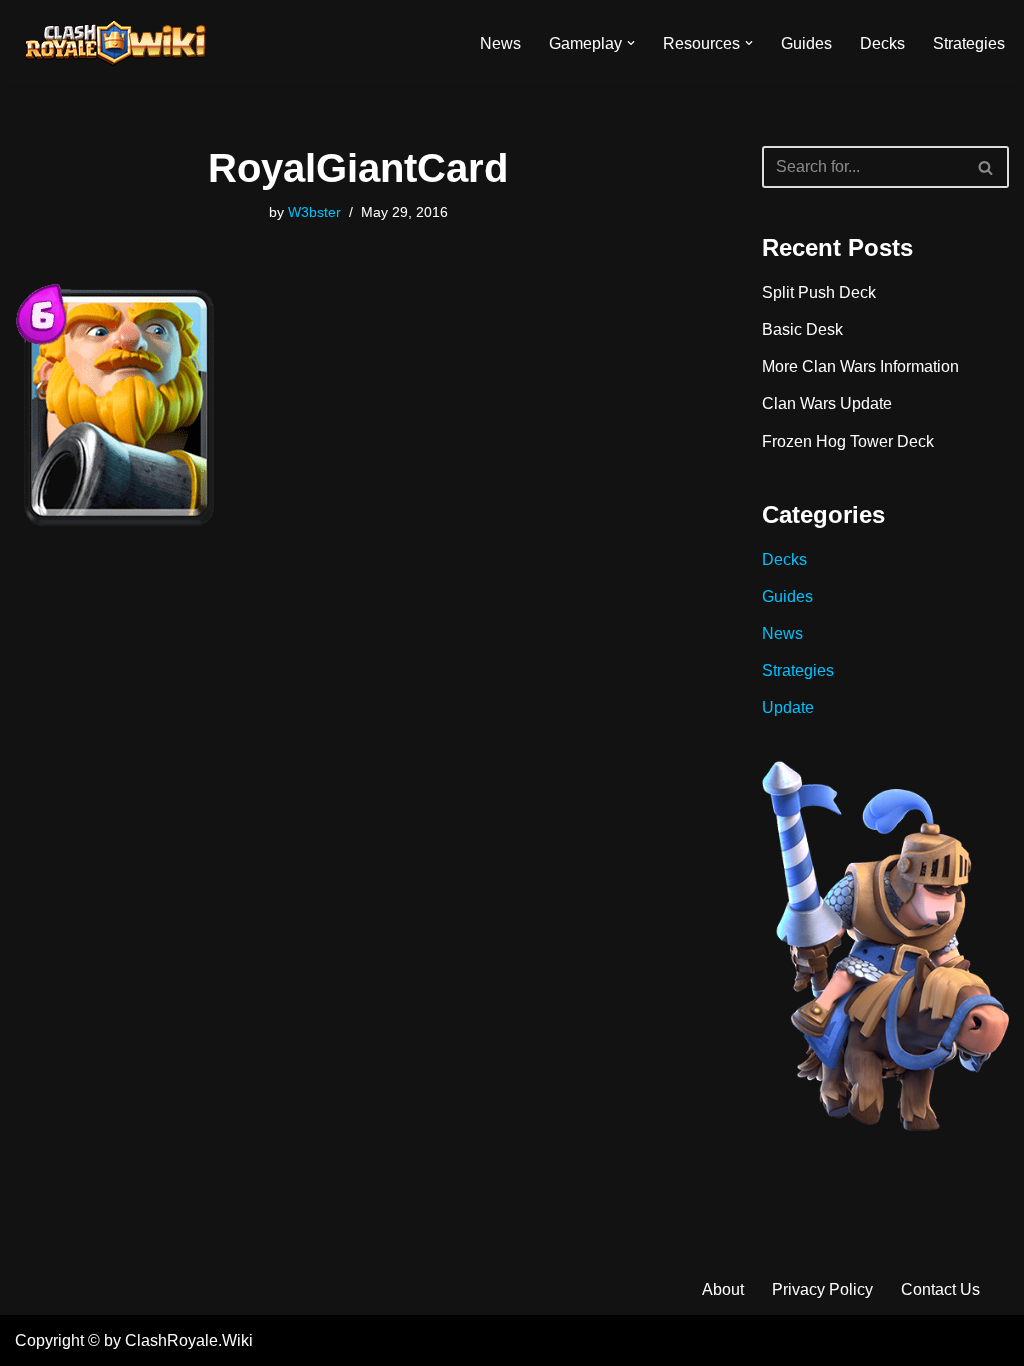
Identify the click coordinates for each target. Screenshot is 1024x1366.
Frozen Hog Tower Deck (848, 441)
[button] (631, 43)
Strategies (969, 43)
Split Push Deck (819, 292)
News (500, 43)
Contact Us (940, 1289)
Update (788, 707)
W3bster (314, 212)
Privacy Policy (822, 1289)
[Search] (986, 167)
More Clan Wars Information (860, 366)
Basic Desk (802, 329)
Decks (882, 43)
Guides (806, 43)
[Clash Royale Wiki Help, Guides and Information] (115, 43)
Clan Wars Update (827, 403)
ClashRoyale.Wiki (189, 1340)
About (723, 1289)
